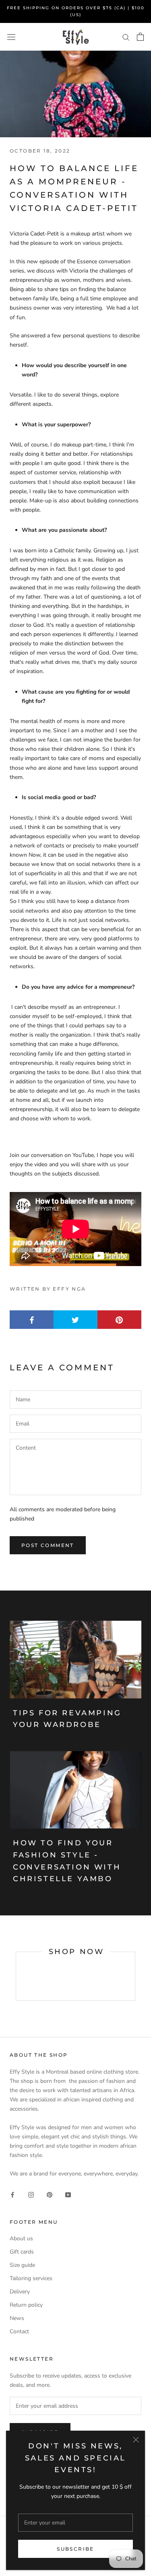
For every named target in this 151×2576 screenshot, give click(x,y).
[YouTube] (68, 2194)
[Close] (136, 2440)
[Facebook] (12, 2194)
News (17, 2318)
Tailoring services (31, 2278)
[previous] (16, 1976)
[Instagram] (31, 2194)
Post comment (48, 1545)
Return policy (26, 2305)
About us (21, 2238)
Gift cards (22, 2252)
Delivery (20, 2292)
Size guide (22, 2265)
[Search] (126, 37)
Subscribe (75, 2549)
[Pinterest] (50, 2194)
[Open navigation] (11, 37)
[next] (135, 1976)
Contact (19, 2331)
